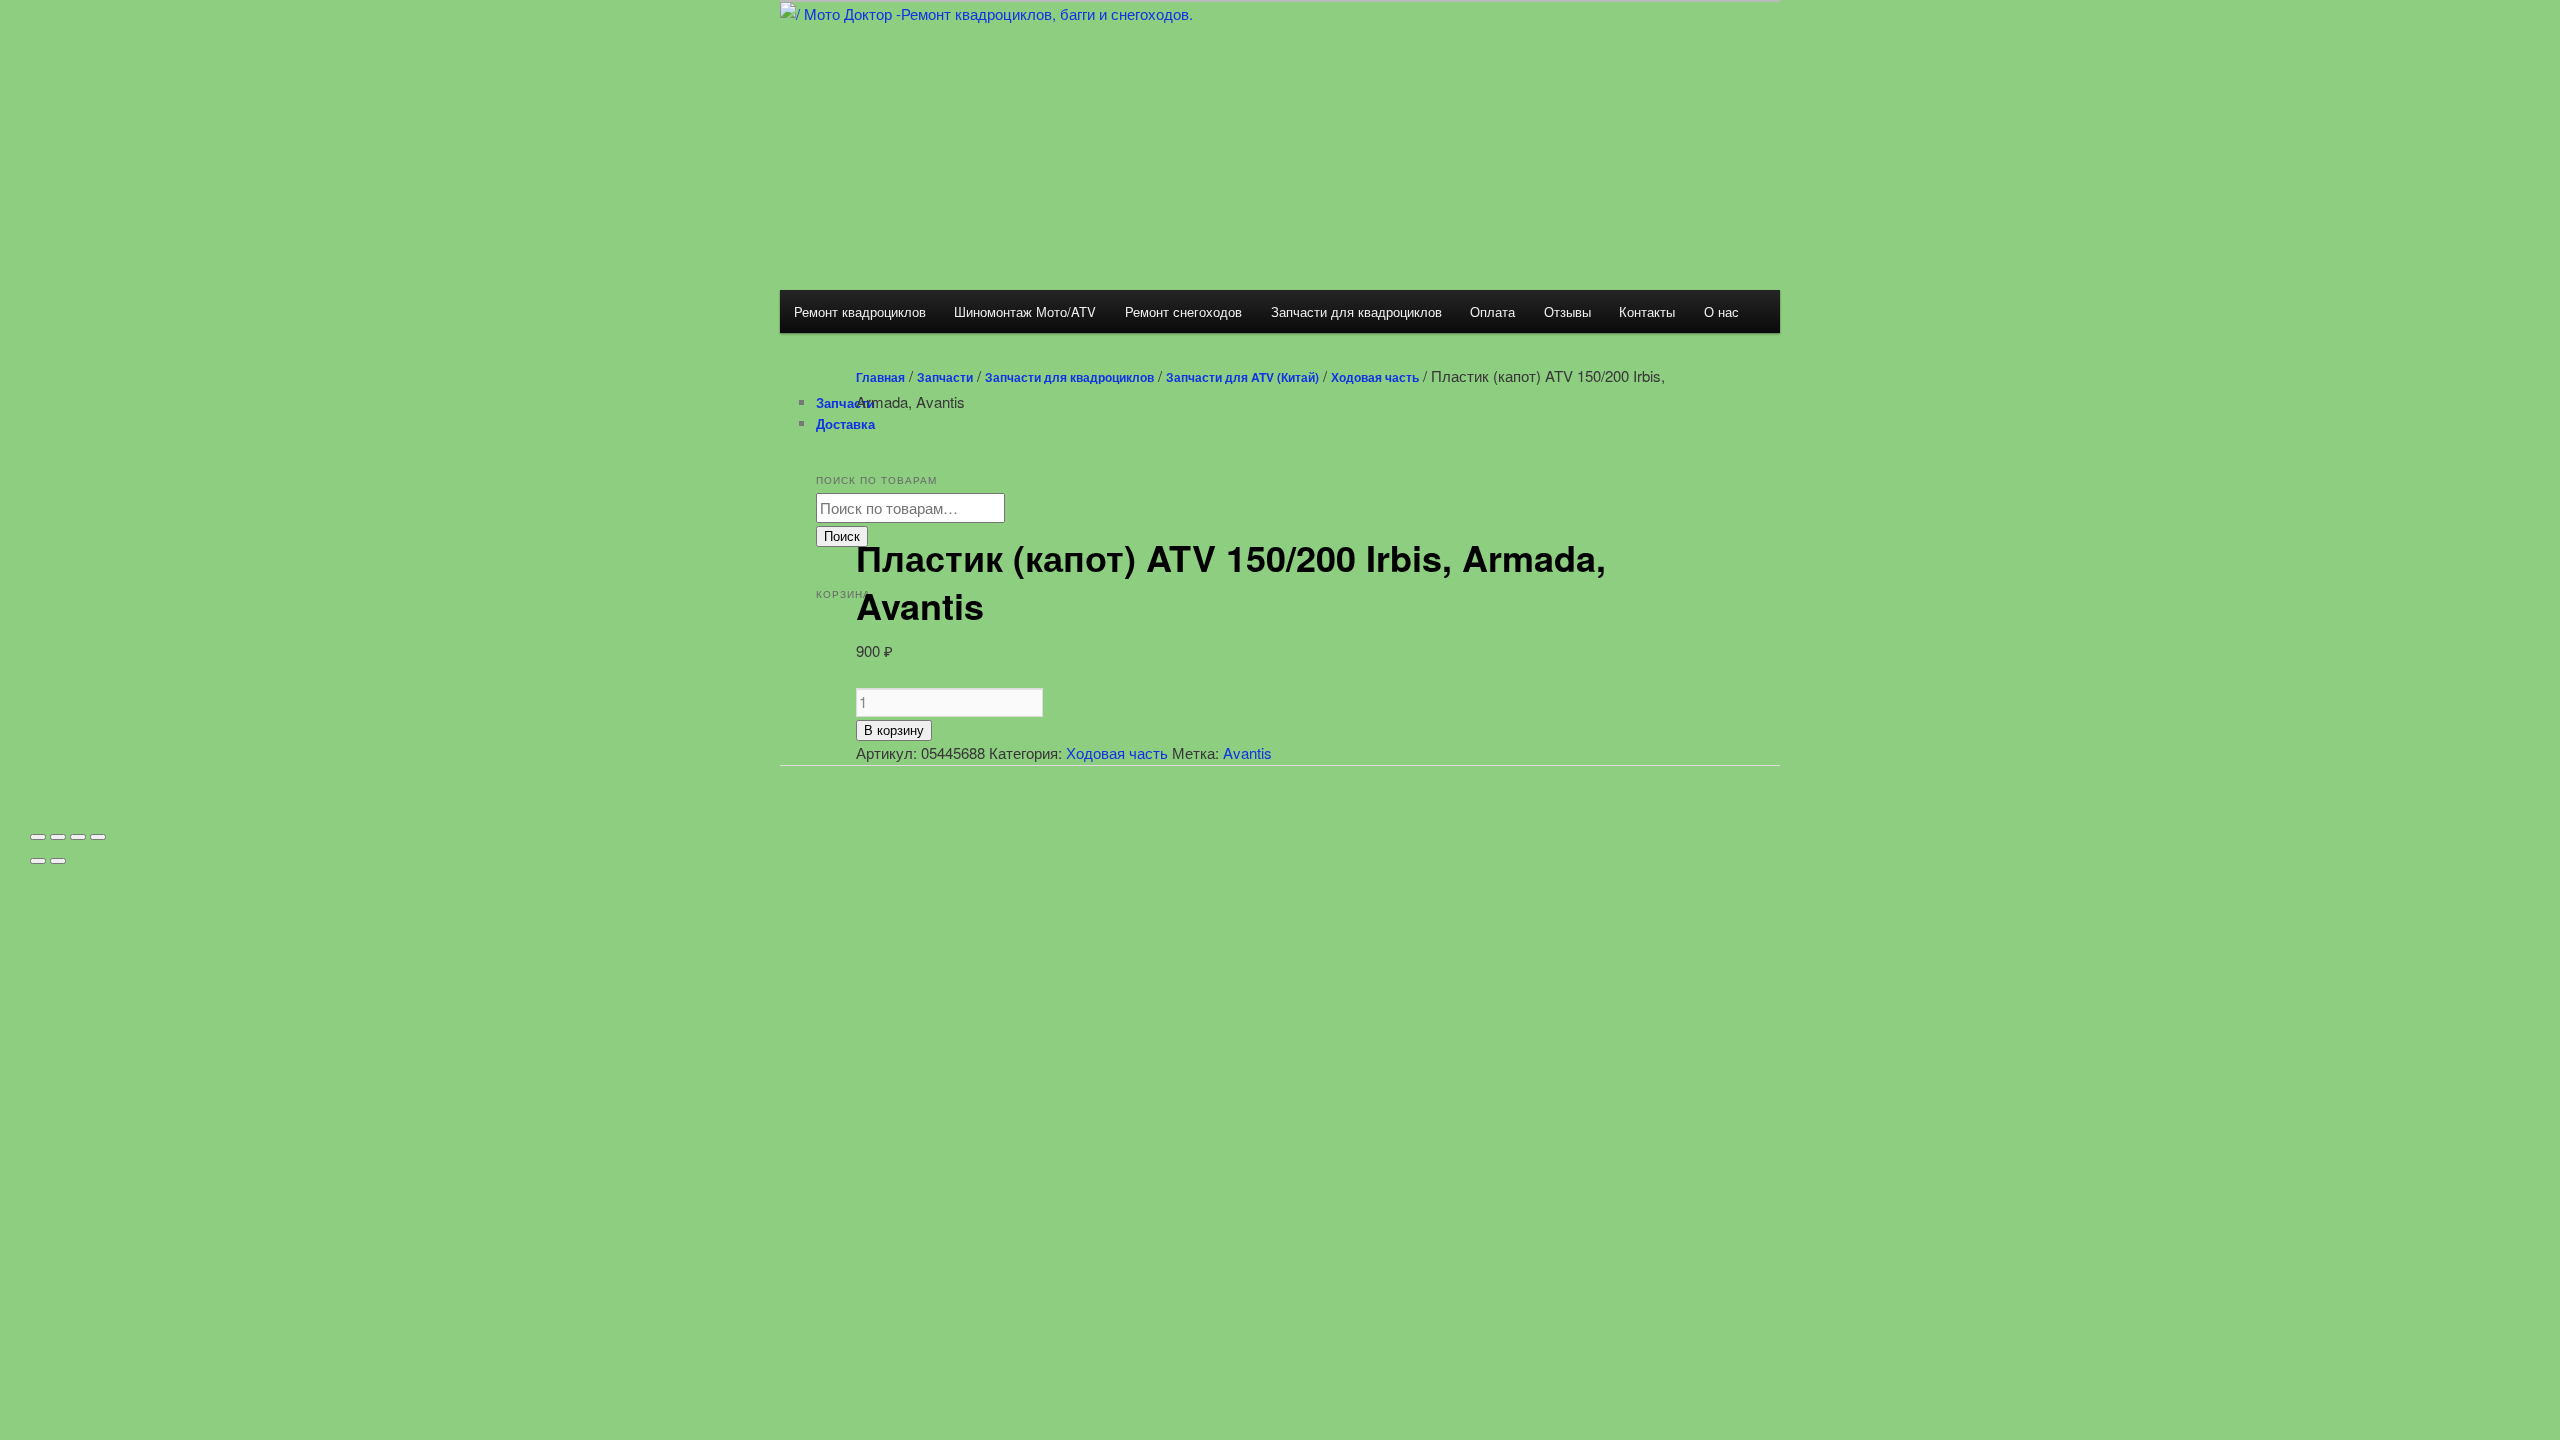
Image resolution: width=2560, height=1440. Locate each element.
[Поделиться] (58, 837)
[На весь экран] (78, 837)
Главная (880, 377)
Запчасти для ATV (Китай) (1242, 377)
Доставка (845, 423)
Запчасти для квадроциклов (1356, 311)
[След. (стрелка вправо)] (58, 861)
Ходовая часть (1375, 377)
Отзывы (1567, 311)
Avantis (1247, 752)
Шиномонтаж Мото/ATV (1025, 311)
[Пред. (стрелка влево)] (38, 861)
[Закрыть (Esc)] (38, 837)
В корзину (894, 730)
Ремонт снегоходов (1183, 311)
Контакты (1647, 311)
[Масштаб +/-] (98, 837)
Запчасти (945, 377)
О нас (1721, 311)
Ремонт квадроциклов (860, 311)
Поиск (842, 536)
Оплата (1492, 311)
